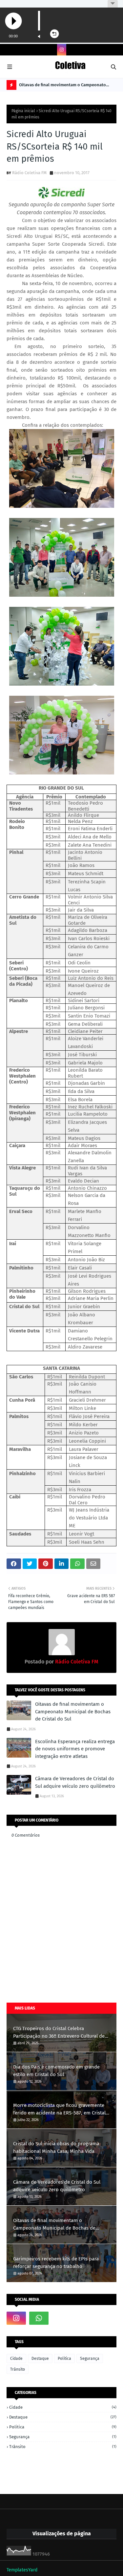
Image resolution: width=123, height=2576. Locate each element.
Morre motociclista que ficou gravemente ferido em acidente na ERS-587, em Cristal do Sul (59, 2109)
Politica (64, 2359)
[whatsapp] (39, 2318)
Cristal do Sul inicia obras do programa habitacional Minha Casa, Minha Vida (56, 2147)
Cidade (16, 2359)
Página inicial (23, 111)
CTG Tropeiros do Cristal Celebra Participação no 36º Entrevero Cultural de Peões (59, 2033)
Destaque (40, 2359)
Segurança (90, 2359)
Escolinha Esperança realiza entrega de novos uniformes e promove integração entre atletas (75, 1749)
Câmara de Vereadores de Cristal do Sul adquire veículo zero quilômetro (75, 1782)
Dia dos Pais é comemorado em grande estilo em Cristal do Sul (56, 2071)
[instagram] (62, 50)
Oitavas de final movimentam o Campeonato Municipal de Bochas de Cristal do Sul (62, 86)
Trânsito (18, 2369)
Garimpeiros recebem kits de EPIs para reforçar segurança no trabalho (56, 2263)
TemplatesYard (22, 2570)
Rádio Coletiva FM (29, 173)
